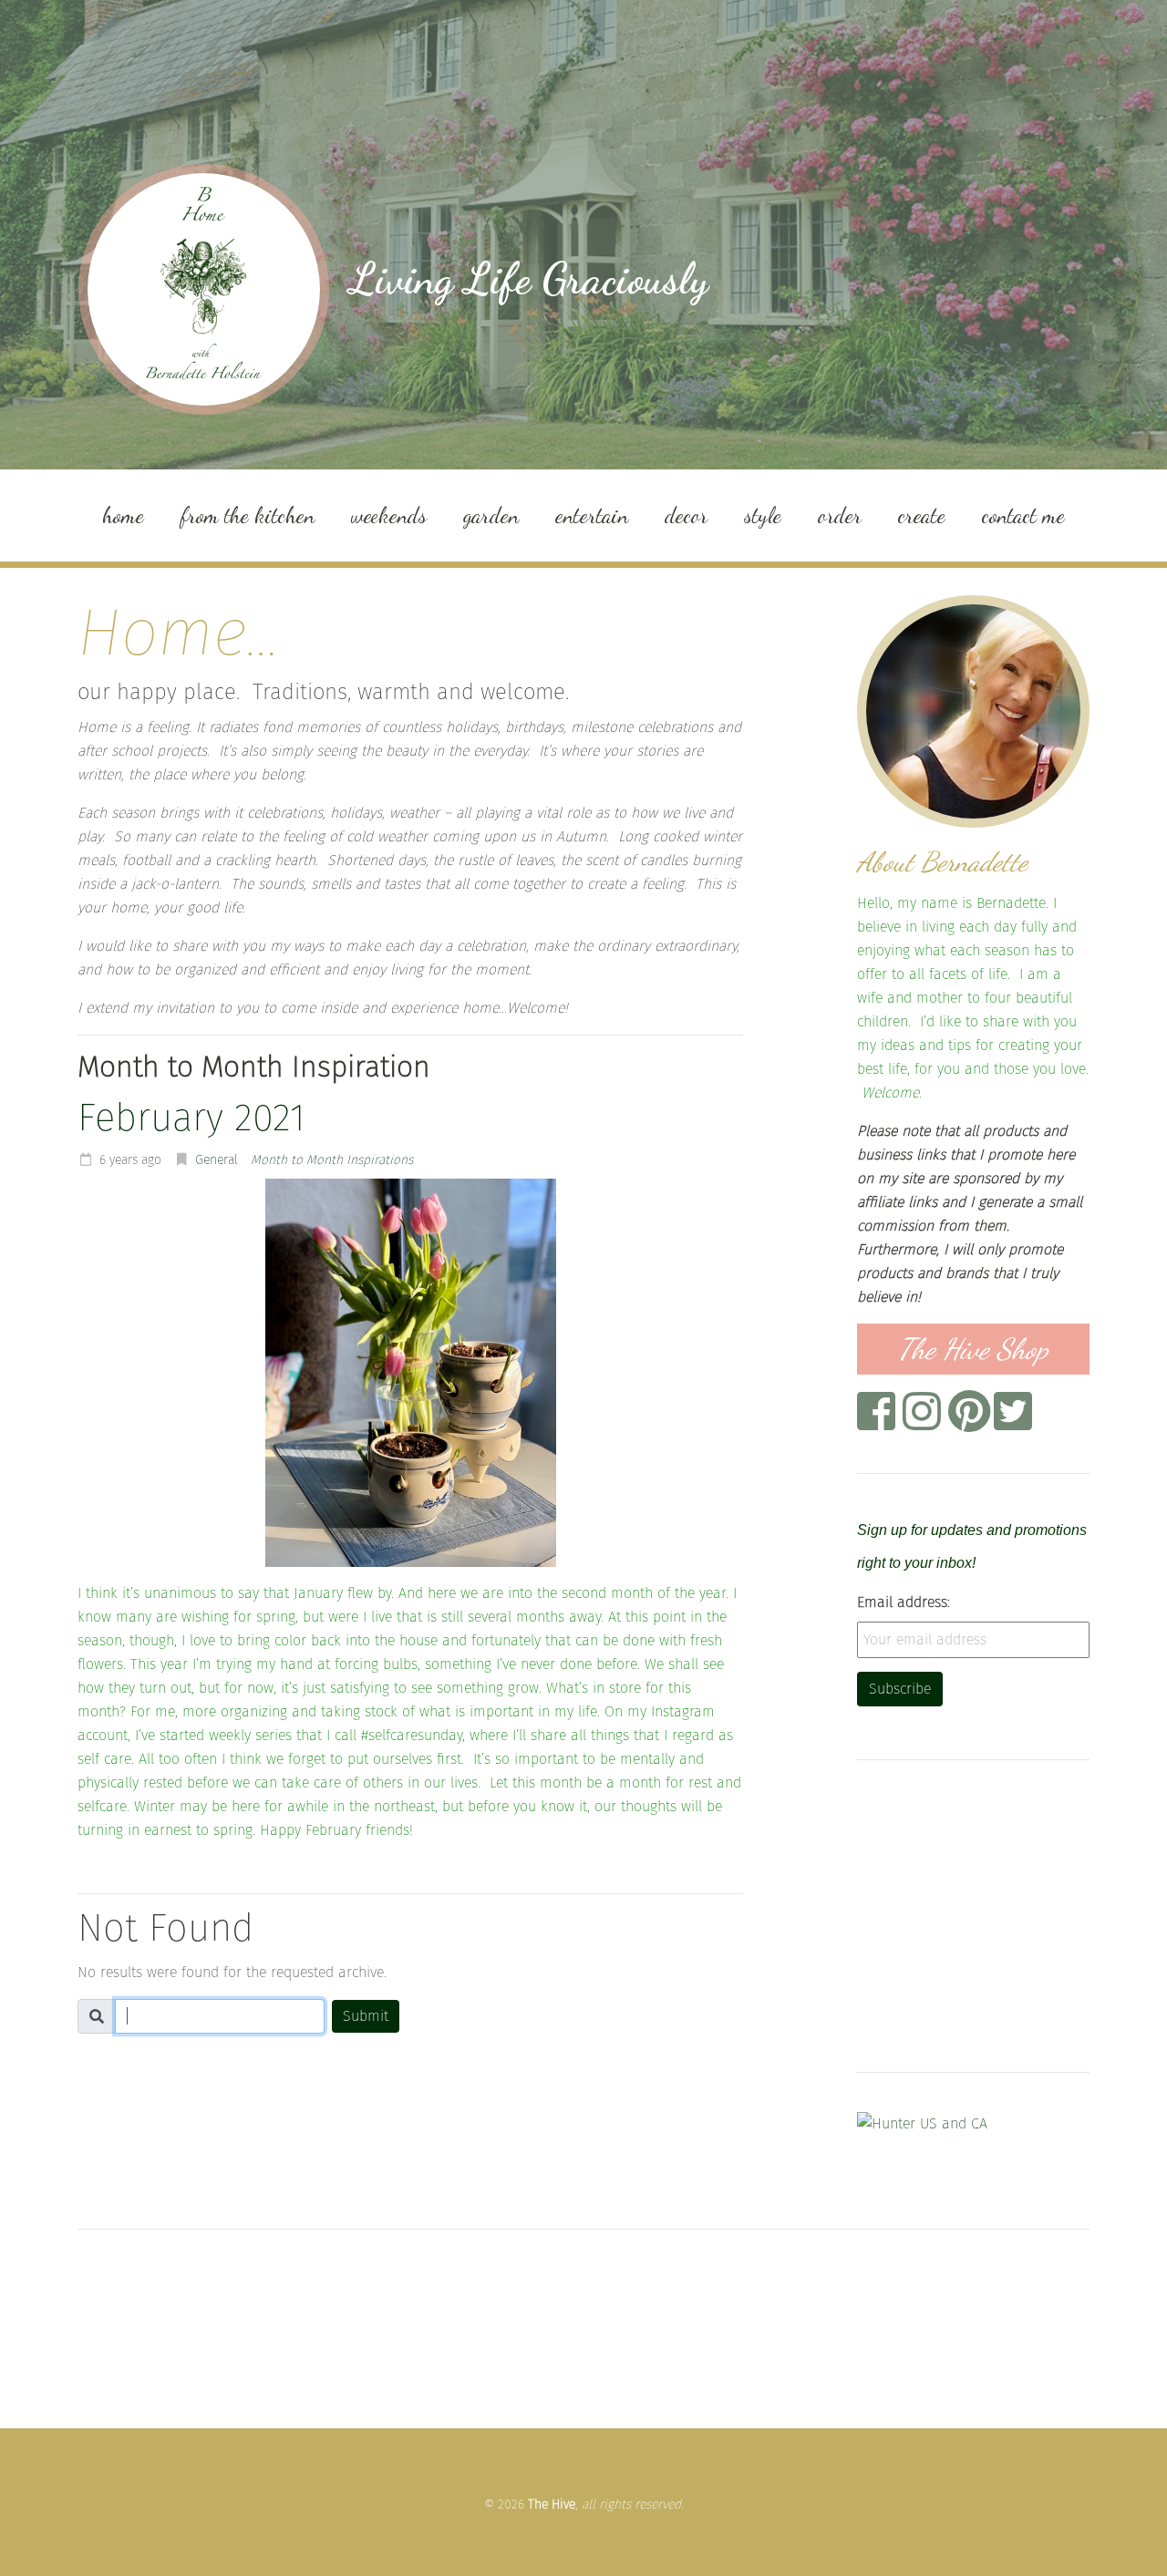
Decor (686, 515)
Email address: (904, 1602)
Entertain (592, 515)
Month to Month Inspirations (332, 1160)
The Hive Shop (973, 1349)
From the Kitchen (248, 515)
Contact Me (1023, 515)
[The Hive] (204, 289)
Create (922, 515)
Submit (366, 2016)
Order (840, 515)
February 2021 (191, 1118)
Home (123, 515)
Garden (491, 515)
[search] (220, 2016)
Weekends (389, 515)
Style (763, 515)
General (217, 1160)
